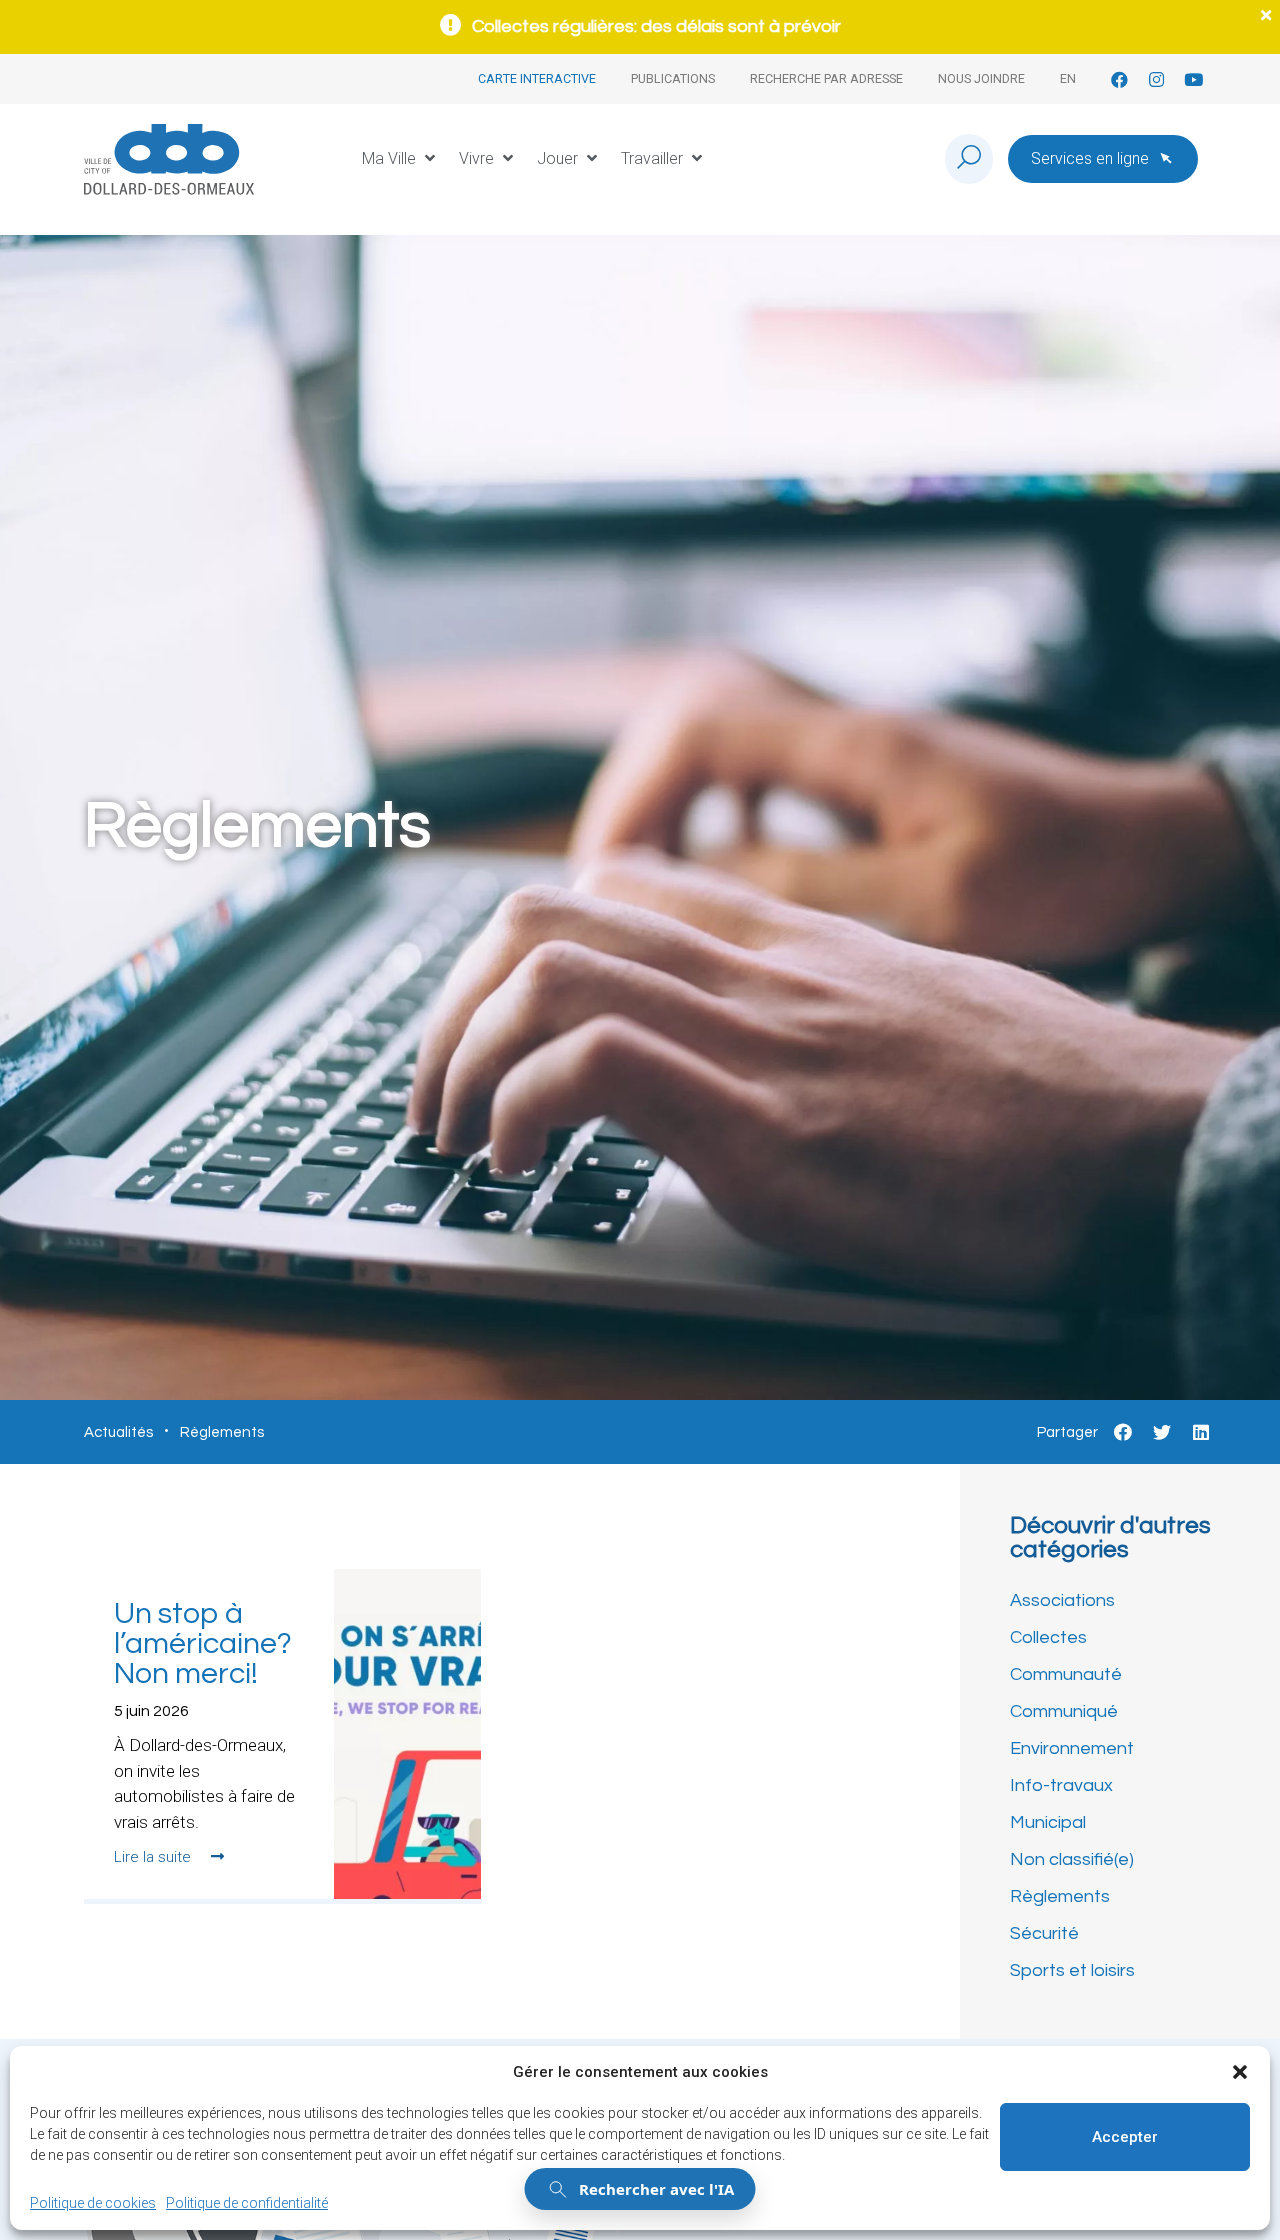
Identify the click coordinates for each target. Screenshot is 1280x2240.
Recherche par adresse (826, 78)
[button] (1240, 2072)
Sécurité (1044, 1933)
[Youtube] (1193, 79)
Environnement (1072, 1748)
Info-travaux (1061, 1785)
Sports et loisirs (1072, 1970)
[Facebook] (1119, 79)
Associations (1062, 1600)
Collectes (1048, 1637)
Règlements (1060, 1896)
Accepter (1125, 2137)
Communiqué (1064, 1711)
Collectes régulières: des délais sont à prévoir (656, 26)
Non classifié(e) (1072, 1859)
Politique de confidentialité (247, 2203)
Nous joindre (981, 78)
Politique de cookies (93, 2203)
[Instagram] (1156, 79)
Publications (673, 78)
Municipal (1048, 1822)
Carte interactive (537, 78)
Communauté (1066, 1674)
